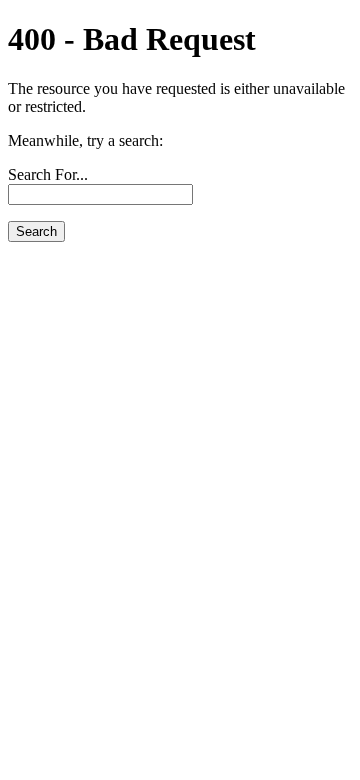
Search (36, 231)
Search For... (48, 174)
